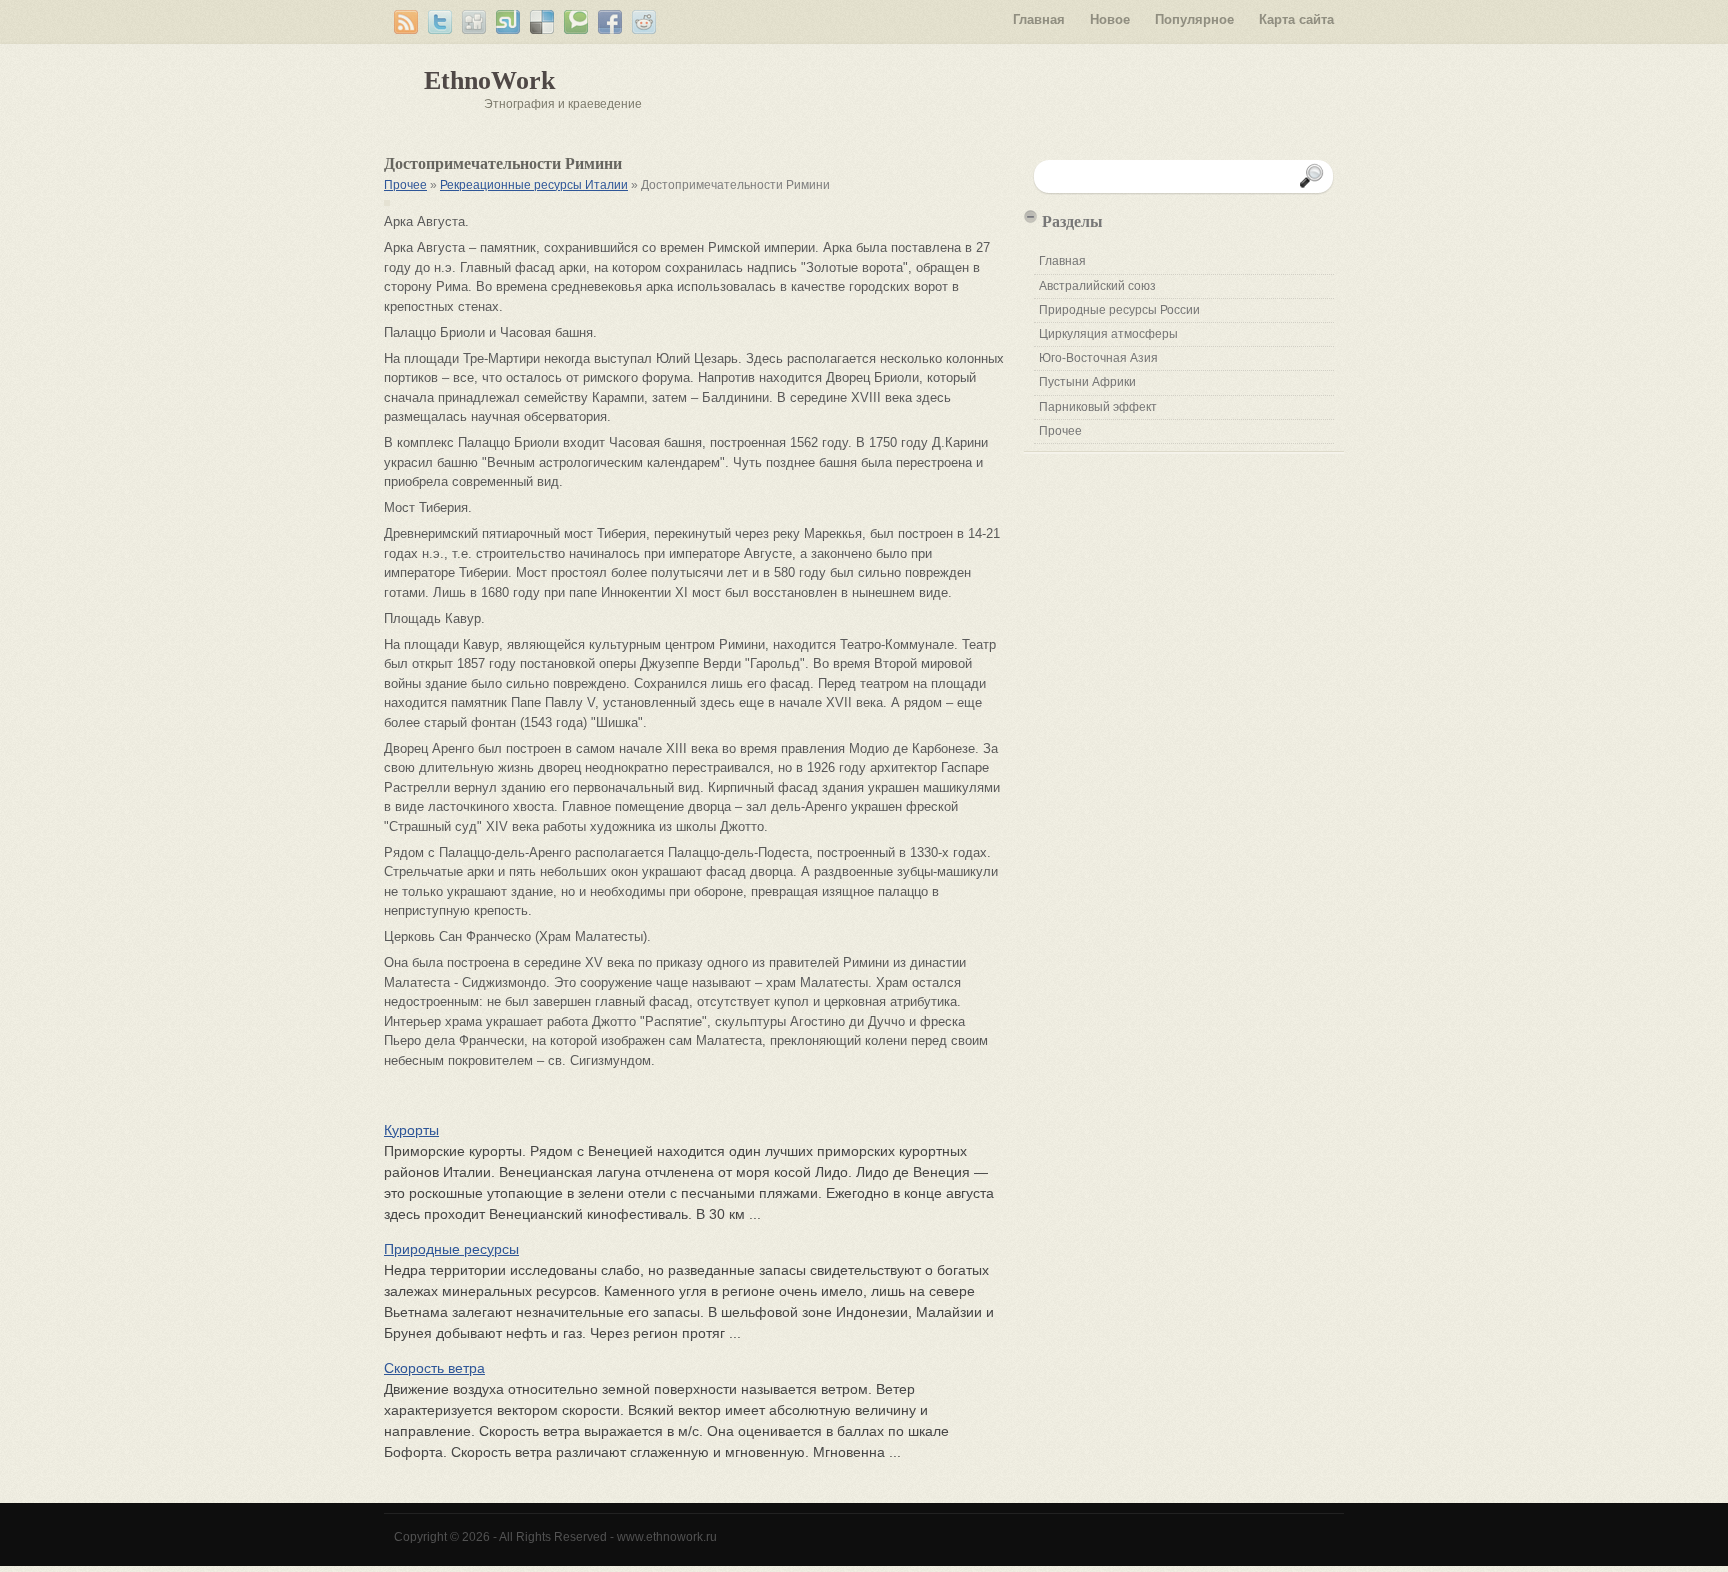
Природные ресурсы (451, 1249)
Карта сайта (1296, 19)
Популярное (1194, 19)
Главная (1039, 19)
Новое (1110, 19)
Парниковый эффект (1098, 407)
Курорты (411, 1130)
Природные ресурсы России (1119, 310)
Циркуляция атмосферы (1108, 334)
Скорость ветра (434, 1368)
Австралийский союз (1097, 286)
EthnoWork (489, 80)
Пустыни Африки (1087, 382)
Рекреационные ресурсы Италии (534, 185)
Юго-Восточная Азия (1098, 358)
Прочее (405, 185)
